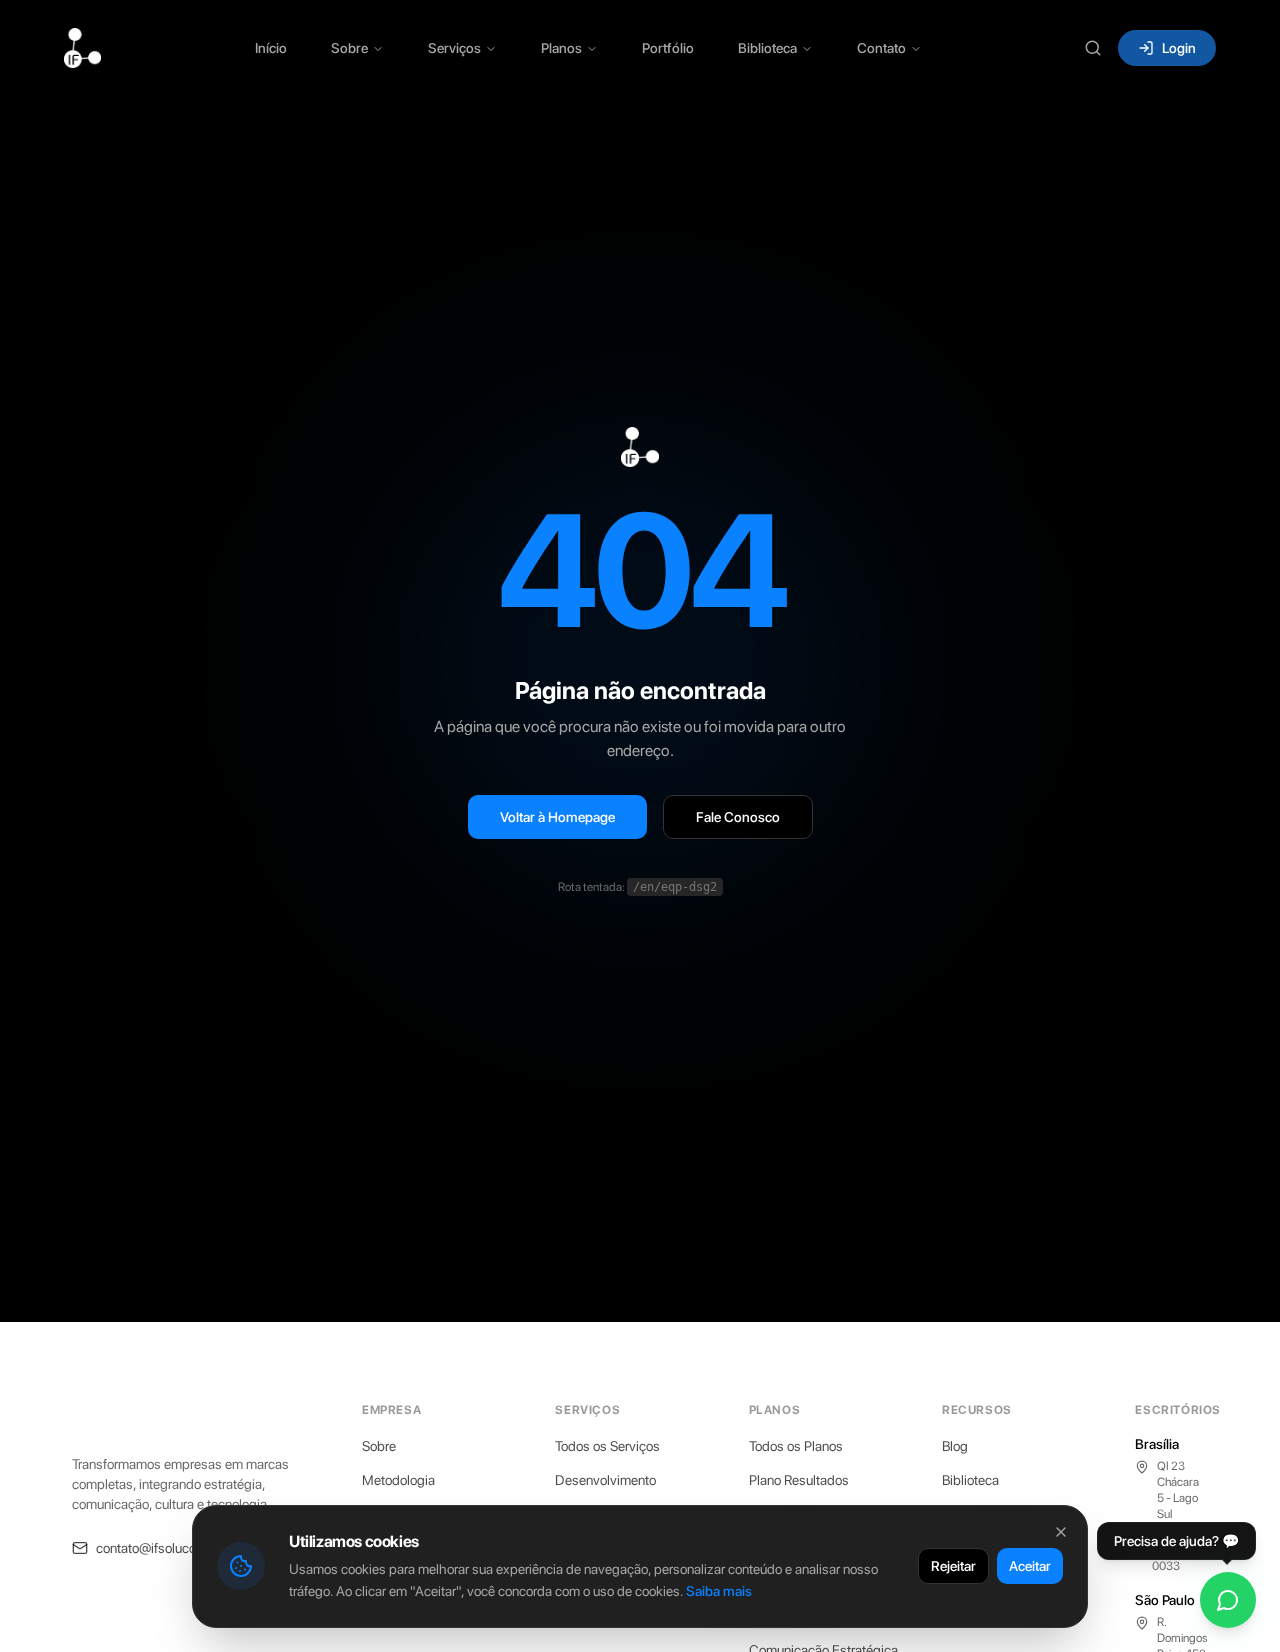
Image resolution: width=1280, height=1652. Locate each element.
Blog (955, 1446)
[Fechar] (1061, 1532)
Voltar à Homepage (557, 817)
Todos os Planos (796, 1446)
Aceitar (1030, 1566)
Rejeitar (953, 1566)
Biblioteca (767, 48)
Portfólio (668, 48)
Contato (881, 48)
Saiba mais (719, 1591)
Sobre (349, 48)
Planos (561, 48)
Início (271, 48)
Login (1179, 48)
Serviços (454, 48)
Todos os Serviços (607, 1446)
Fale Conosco (738, 817)
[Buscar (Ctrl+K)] (1093, 48)
